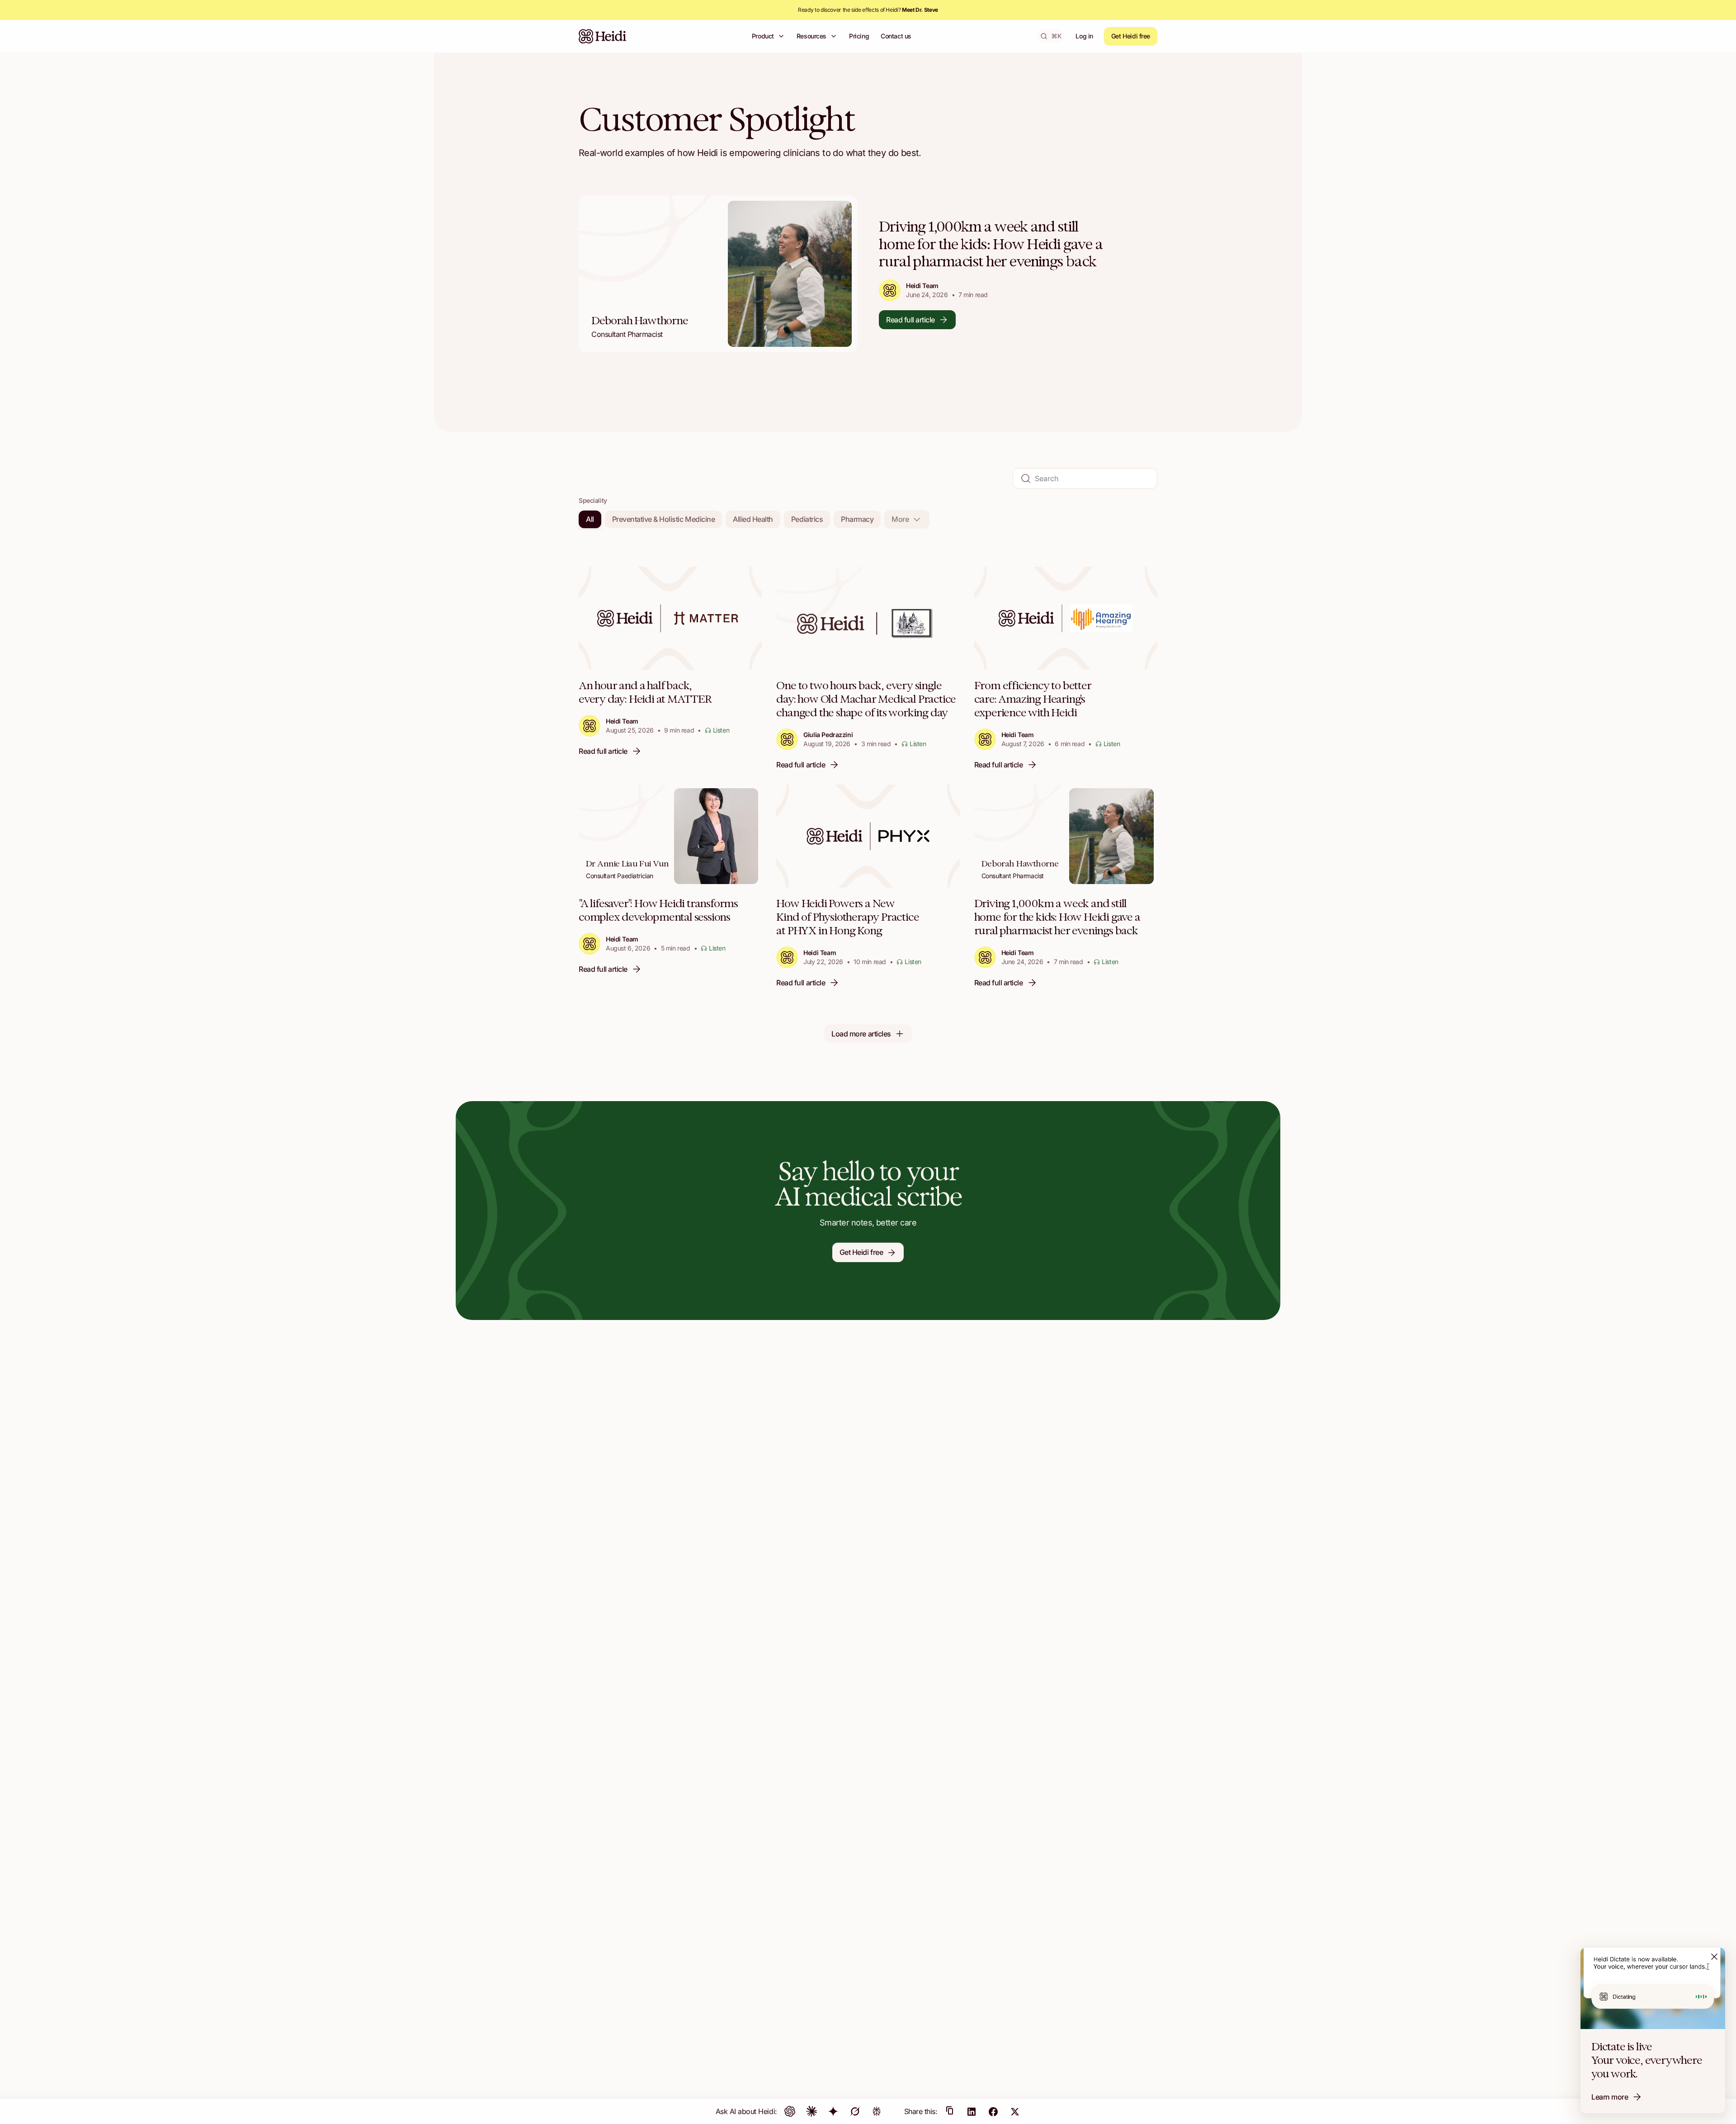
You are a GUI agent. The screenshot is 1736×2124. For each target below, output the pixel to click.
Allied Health (753, 519)
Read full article (910, 320)
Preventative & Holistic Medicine (664, 519)
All (590, 519)
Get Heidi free (1131, 36)
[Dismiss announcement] (1714, 1957)
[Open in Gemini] (833, 2111)
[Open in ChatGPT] (790, 2111)
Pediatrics (807, 519)
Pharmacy (857, 519)
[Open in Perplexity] (877, 2111)
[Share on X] (1015, 2111)
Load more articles (861, 1034)
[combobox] (907, 519)
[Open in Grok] (855, 2111)
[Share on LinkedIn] (972, 2111)
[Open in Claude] (811, 2111)
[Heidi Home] (603, 36)
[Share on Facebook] (993, 2111)
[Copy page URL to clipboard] (950, 2111)
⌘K (1056, 36)
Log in (1084, 36)
